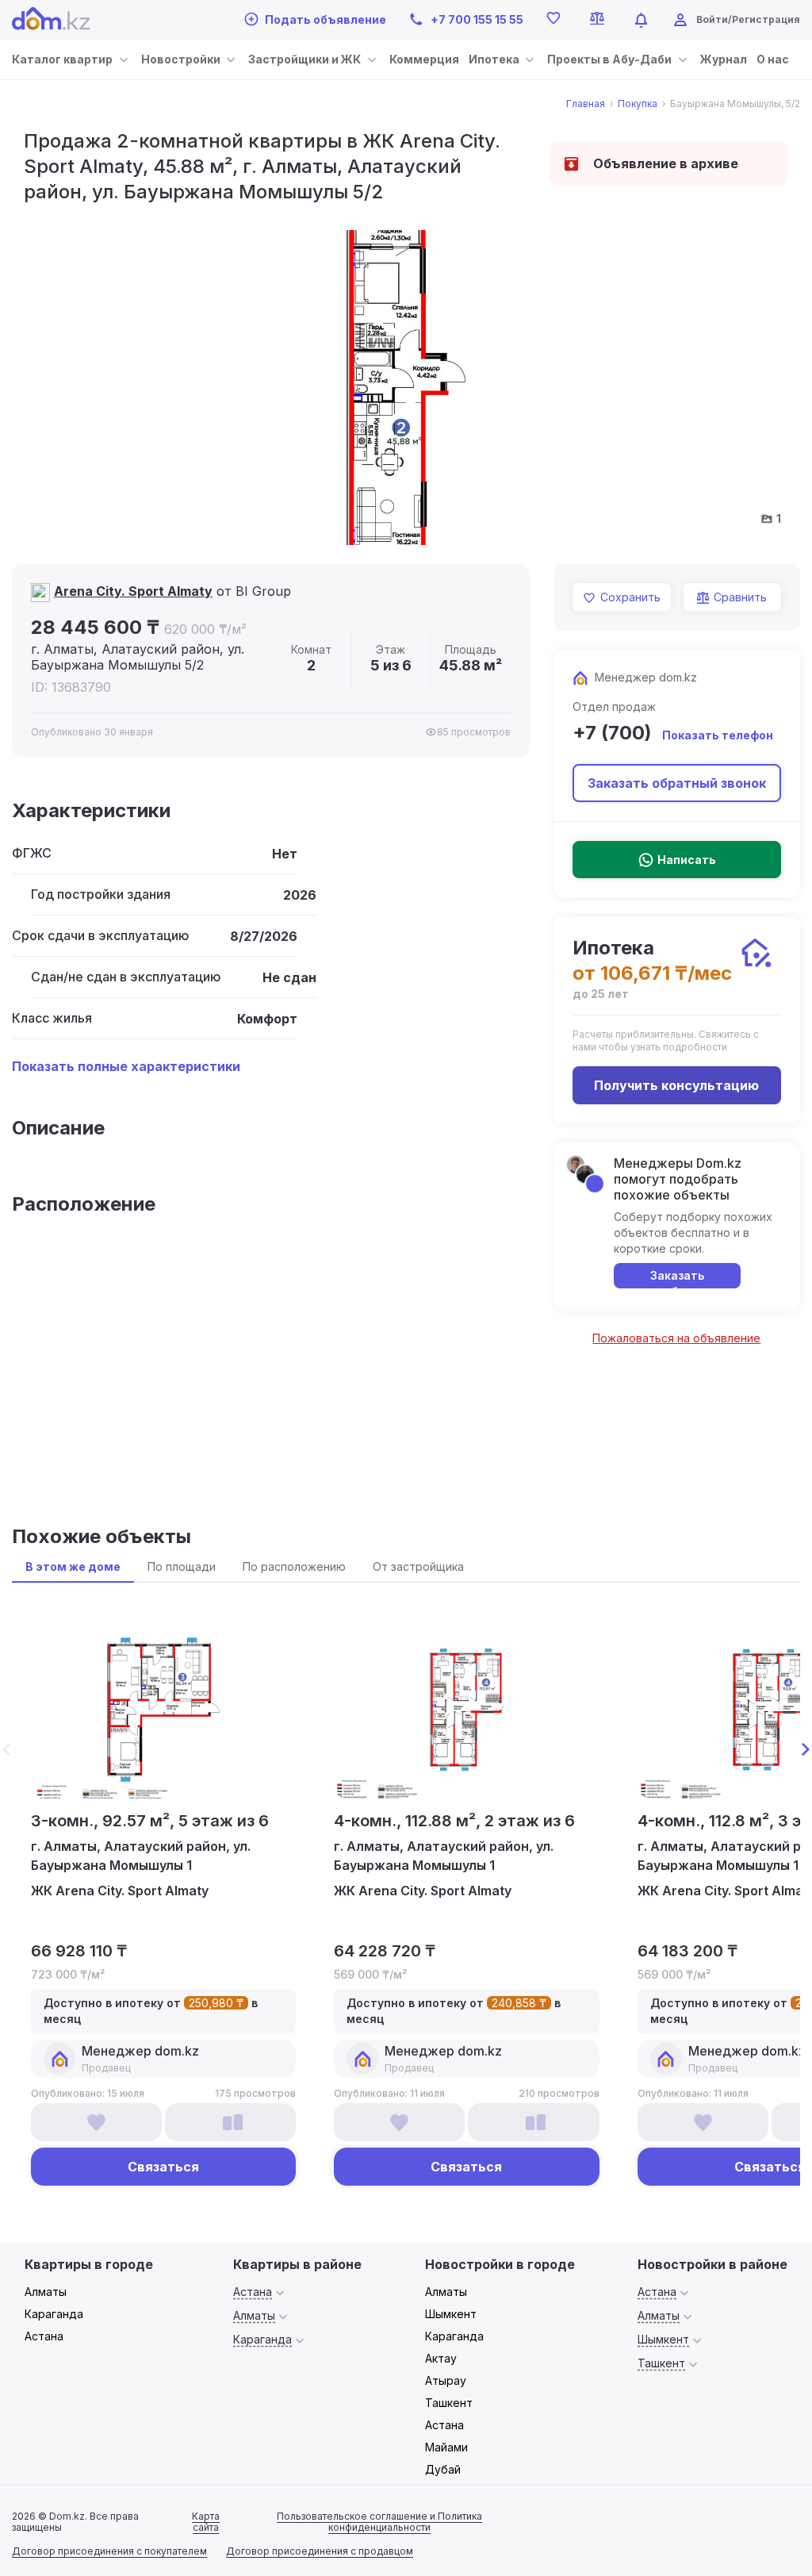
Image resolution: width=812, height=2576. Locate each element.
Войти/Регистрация (748, 19)
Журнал (724, 59)
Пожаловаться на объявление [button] (676, 1338)
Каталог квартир (62, 59)
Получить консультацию (676, 1085)
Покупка (638, 104)
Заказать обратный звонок (677, 783)
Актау (441, 2358)
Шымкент (451, 2314)
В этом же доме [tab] (73, 1566)
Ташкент (449, 2403)
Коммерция (424, 59)
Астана (44, 2336)
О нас (773, 59)
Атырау (446, 2380)
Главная (586, 104)
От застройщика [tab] (418, 1566)
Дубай (443, 2469)
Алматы (46, 2292)
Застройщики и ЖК (304, 59)
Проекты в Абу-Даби (609, 59)
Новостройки (181, 59)
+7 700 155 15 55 (477, 19)
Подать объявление (326, 19)
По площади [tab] (182, 1566)
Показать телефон (718, 735)
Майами (446, 2447)
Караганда (54, 2314)
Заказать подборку (677, 1278)
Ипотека (494, 59)
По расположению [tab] (294, 1566)
